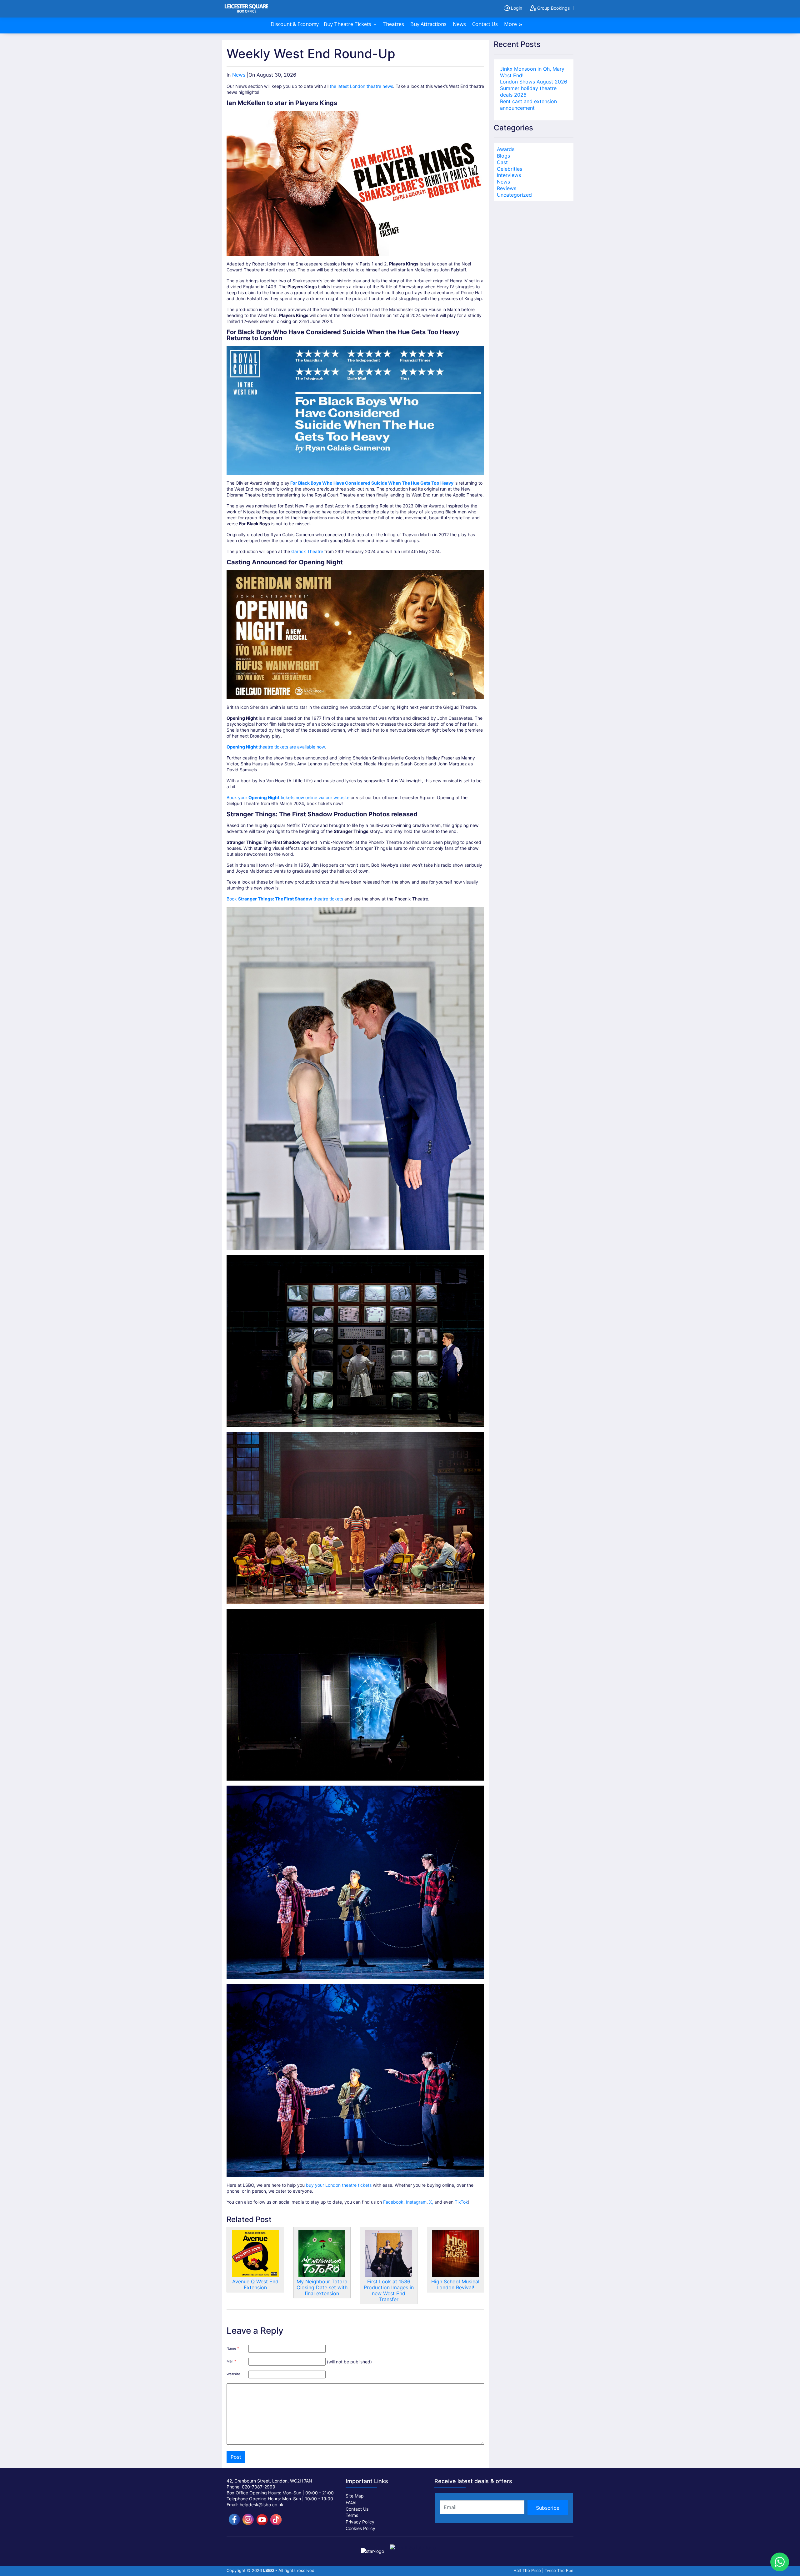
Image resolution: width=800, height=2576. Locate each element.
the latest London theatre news (361, 86)
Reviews (507, 188)
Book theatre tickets (285, 899)
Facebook (393, 2202)
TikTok (461, 2202)
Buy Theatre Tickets (348, 24)
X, (432, 2202)
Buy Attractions (429, 24)
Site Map (355, 2496)
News (460, 24)
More (511, 24)
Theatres (394, 24)
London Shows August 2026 (534, 82)
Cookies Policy (360, 2528)
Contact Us (486, 24)
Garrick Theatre (307, 551)
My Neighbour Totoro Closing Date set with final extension (322, 2287)
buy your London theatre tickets (339, 2185)
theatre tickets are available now (276, 747)
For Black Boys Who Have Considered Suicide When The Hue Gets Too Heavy (372, 483)
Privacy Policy (360, 2522)
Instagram (416, 2202)
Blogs (503, 156)
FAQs (351, 2502)
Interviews (509, 175)
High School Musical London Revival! (455, 2284)
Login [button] (516, 8)
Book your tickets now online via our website (288, 797)
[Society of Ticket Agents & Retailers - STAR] (373, 2547)
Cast (502, 162)
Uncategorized (514, 195)
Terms (352, 2515)
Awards (506, 149)
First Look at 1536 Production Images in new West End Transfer (389, 2290)
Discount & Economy (295, 24)
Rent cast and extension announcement (528, 105)
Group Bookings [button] (553, 8)
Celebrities (510, 169)
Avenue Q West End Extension (255, 2284)
